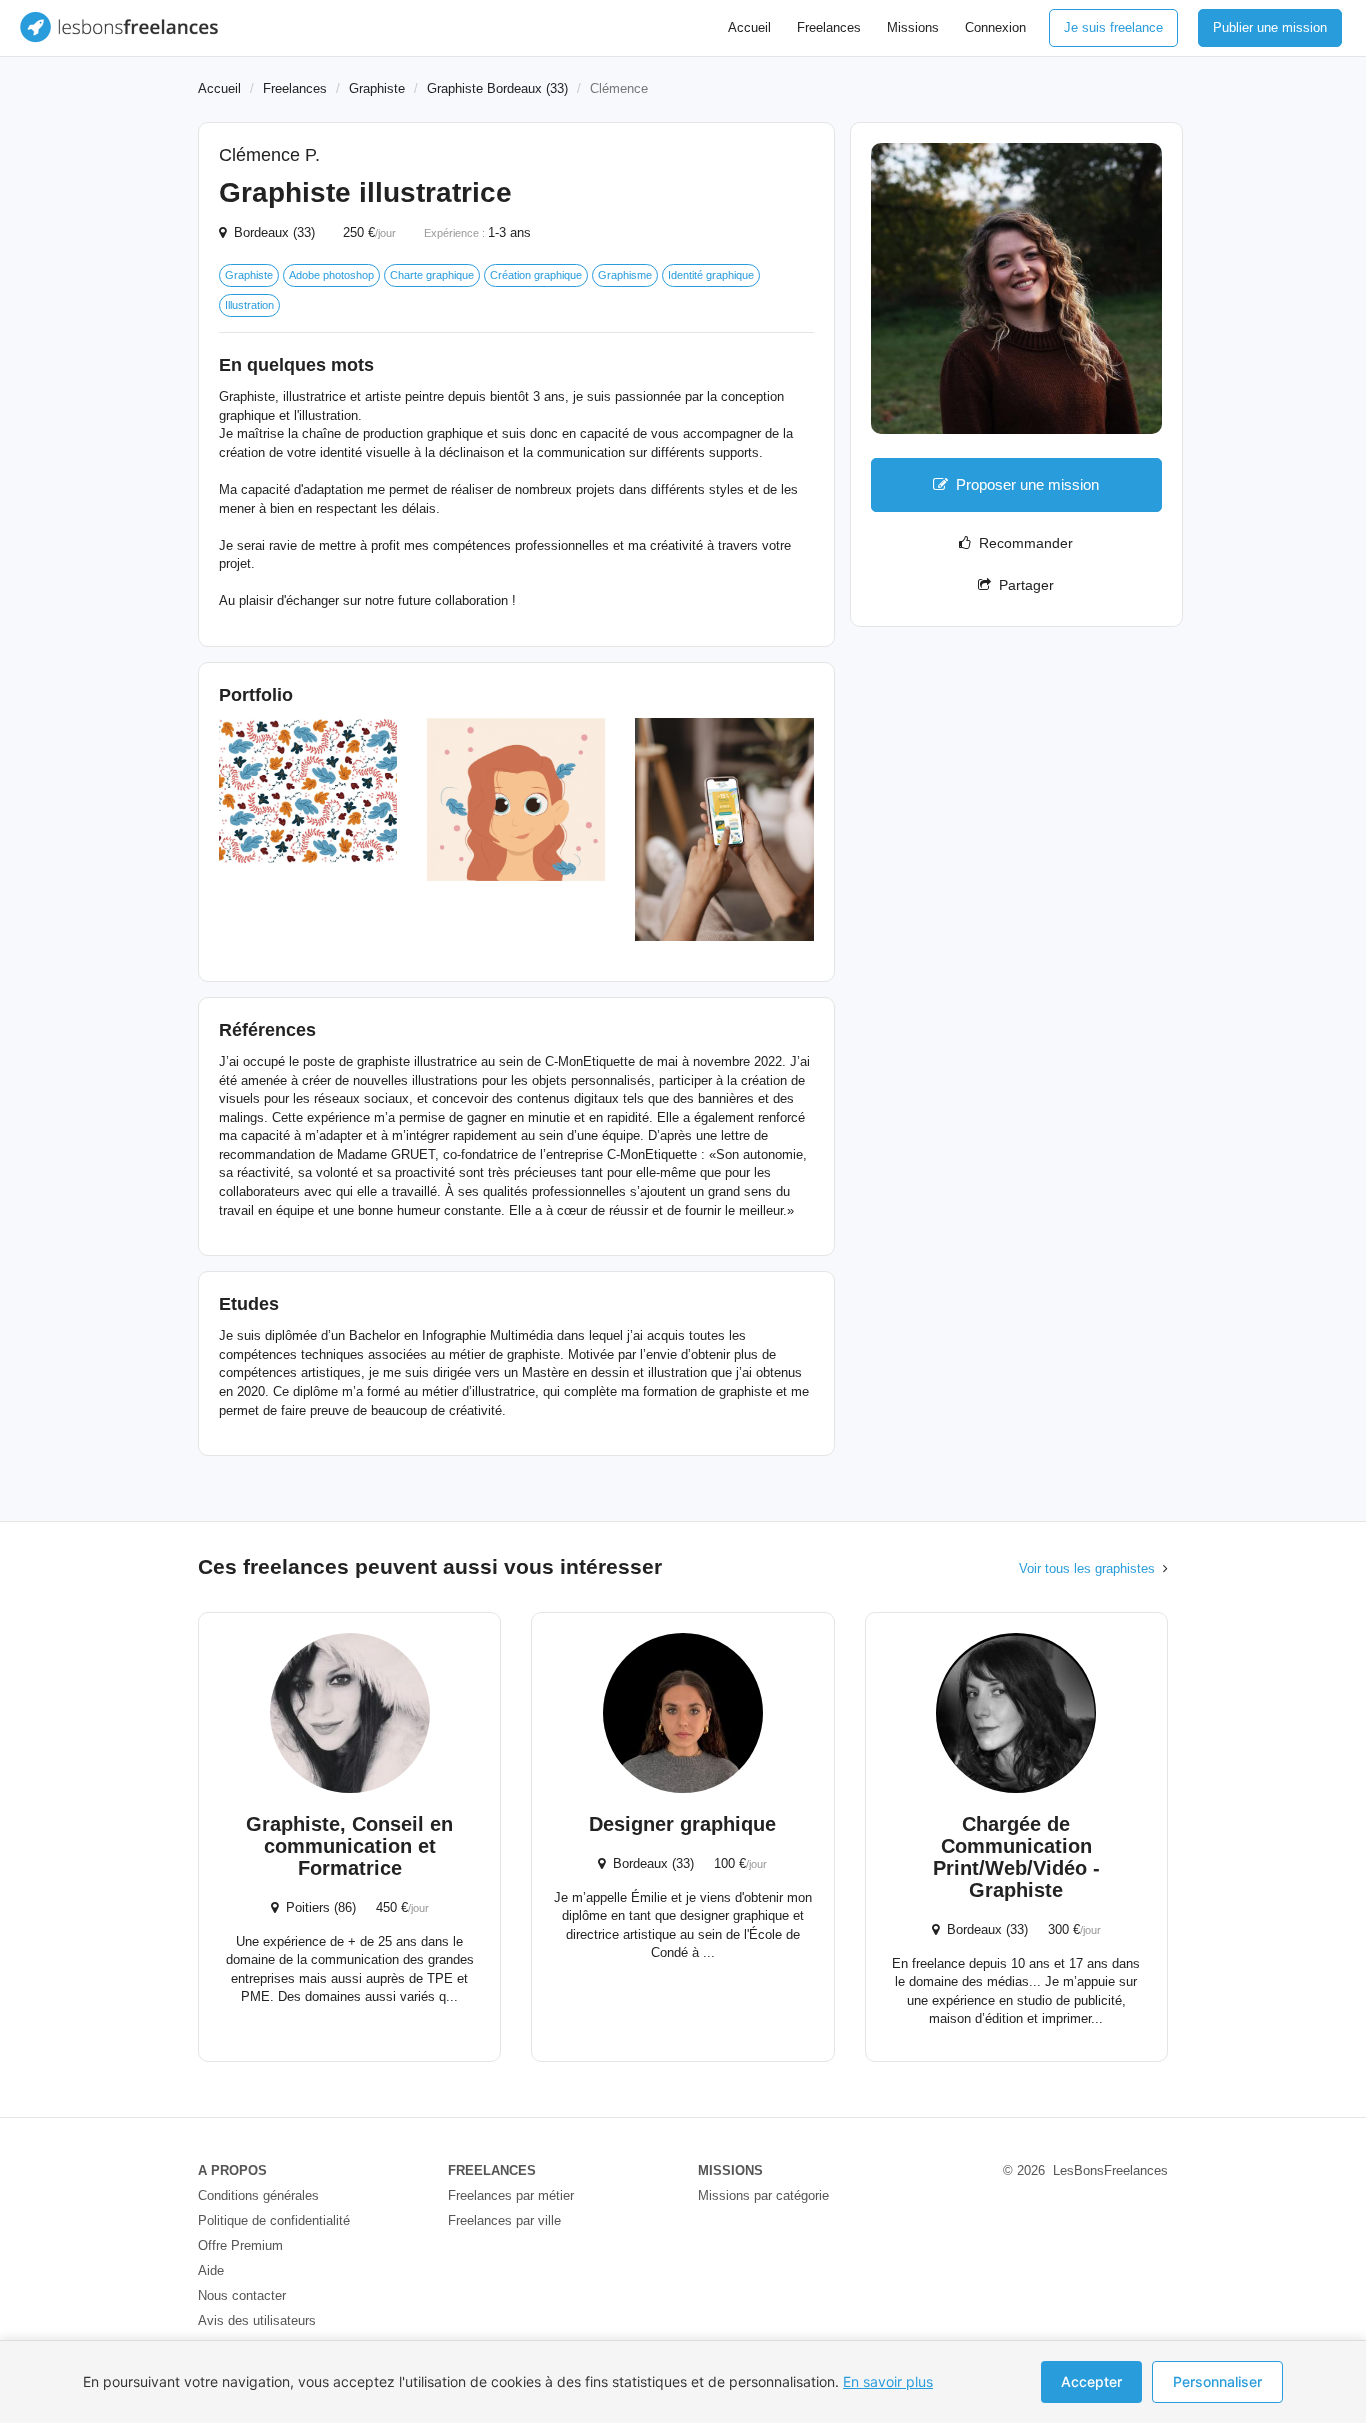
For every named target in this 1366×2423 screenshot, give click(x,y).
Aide (211, 2270)
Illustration (249, 305)
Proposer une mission (1027, 484)
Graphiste (377, 88)
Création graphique (536, 275)
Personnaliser (1217, 2381)
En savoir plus (888, 2381)
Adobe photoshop (331, 275)
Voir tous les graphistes (1087, 1568)
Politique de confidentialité (274, 2220)
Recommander (1022, 543)
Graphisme (625, 275)
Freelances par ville (504, 2220)
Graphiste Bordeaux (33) (497, 88)
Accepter (1091, 2381)
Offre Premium (240, 2245)
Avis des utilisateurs (257, 2320)
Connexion (995, 27)
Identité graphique (711, 275)
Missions (913, 27)
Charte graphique (432, 275)
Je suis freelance (1113, 27)
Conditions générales (258, 2195)
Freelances (829, 27)
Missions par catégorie (763, 2195)
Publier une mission (1270, 27)
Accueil (749, 27)
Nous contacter (242, 2295)
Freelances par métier (511, 2195)
